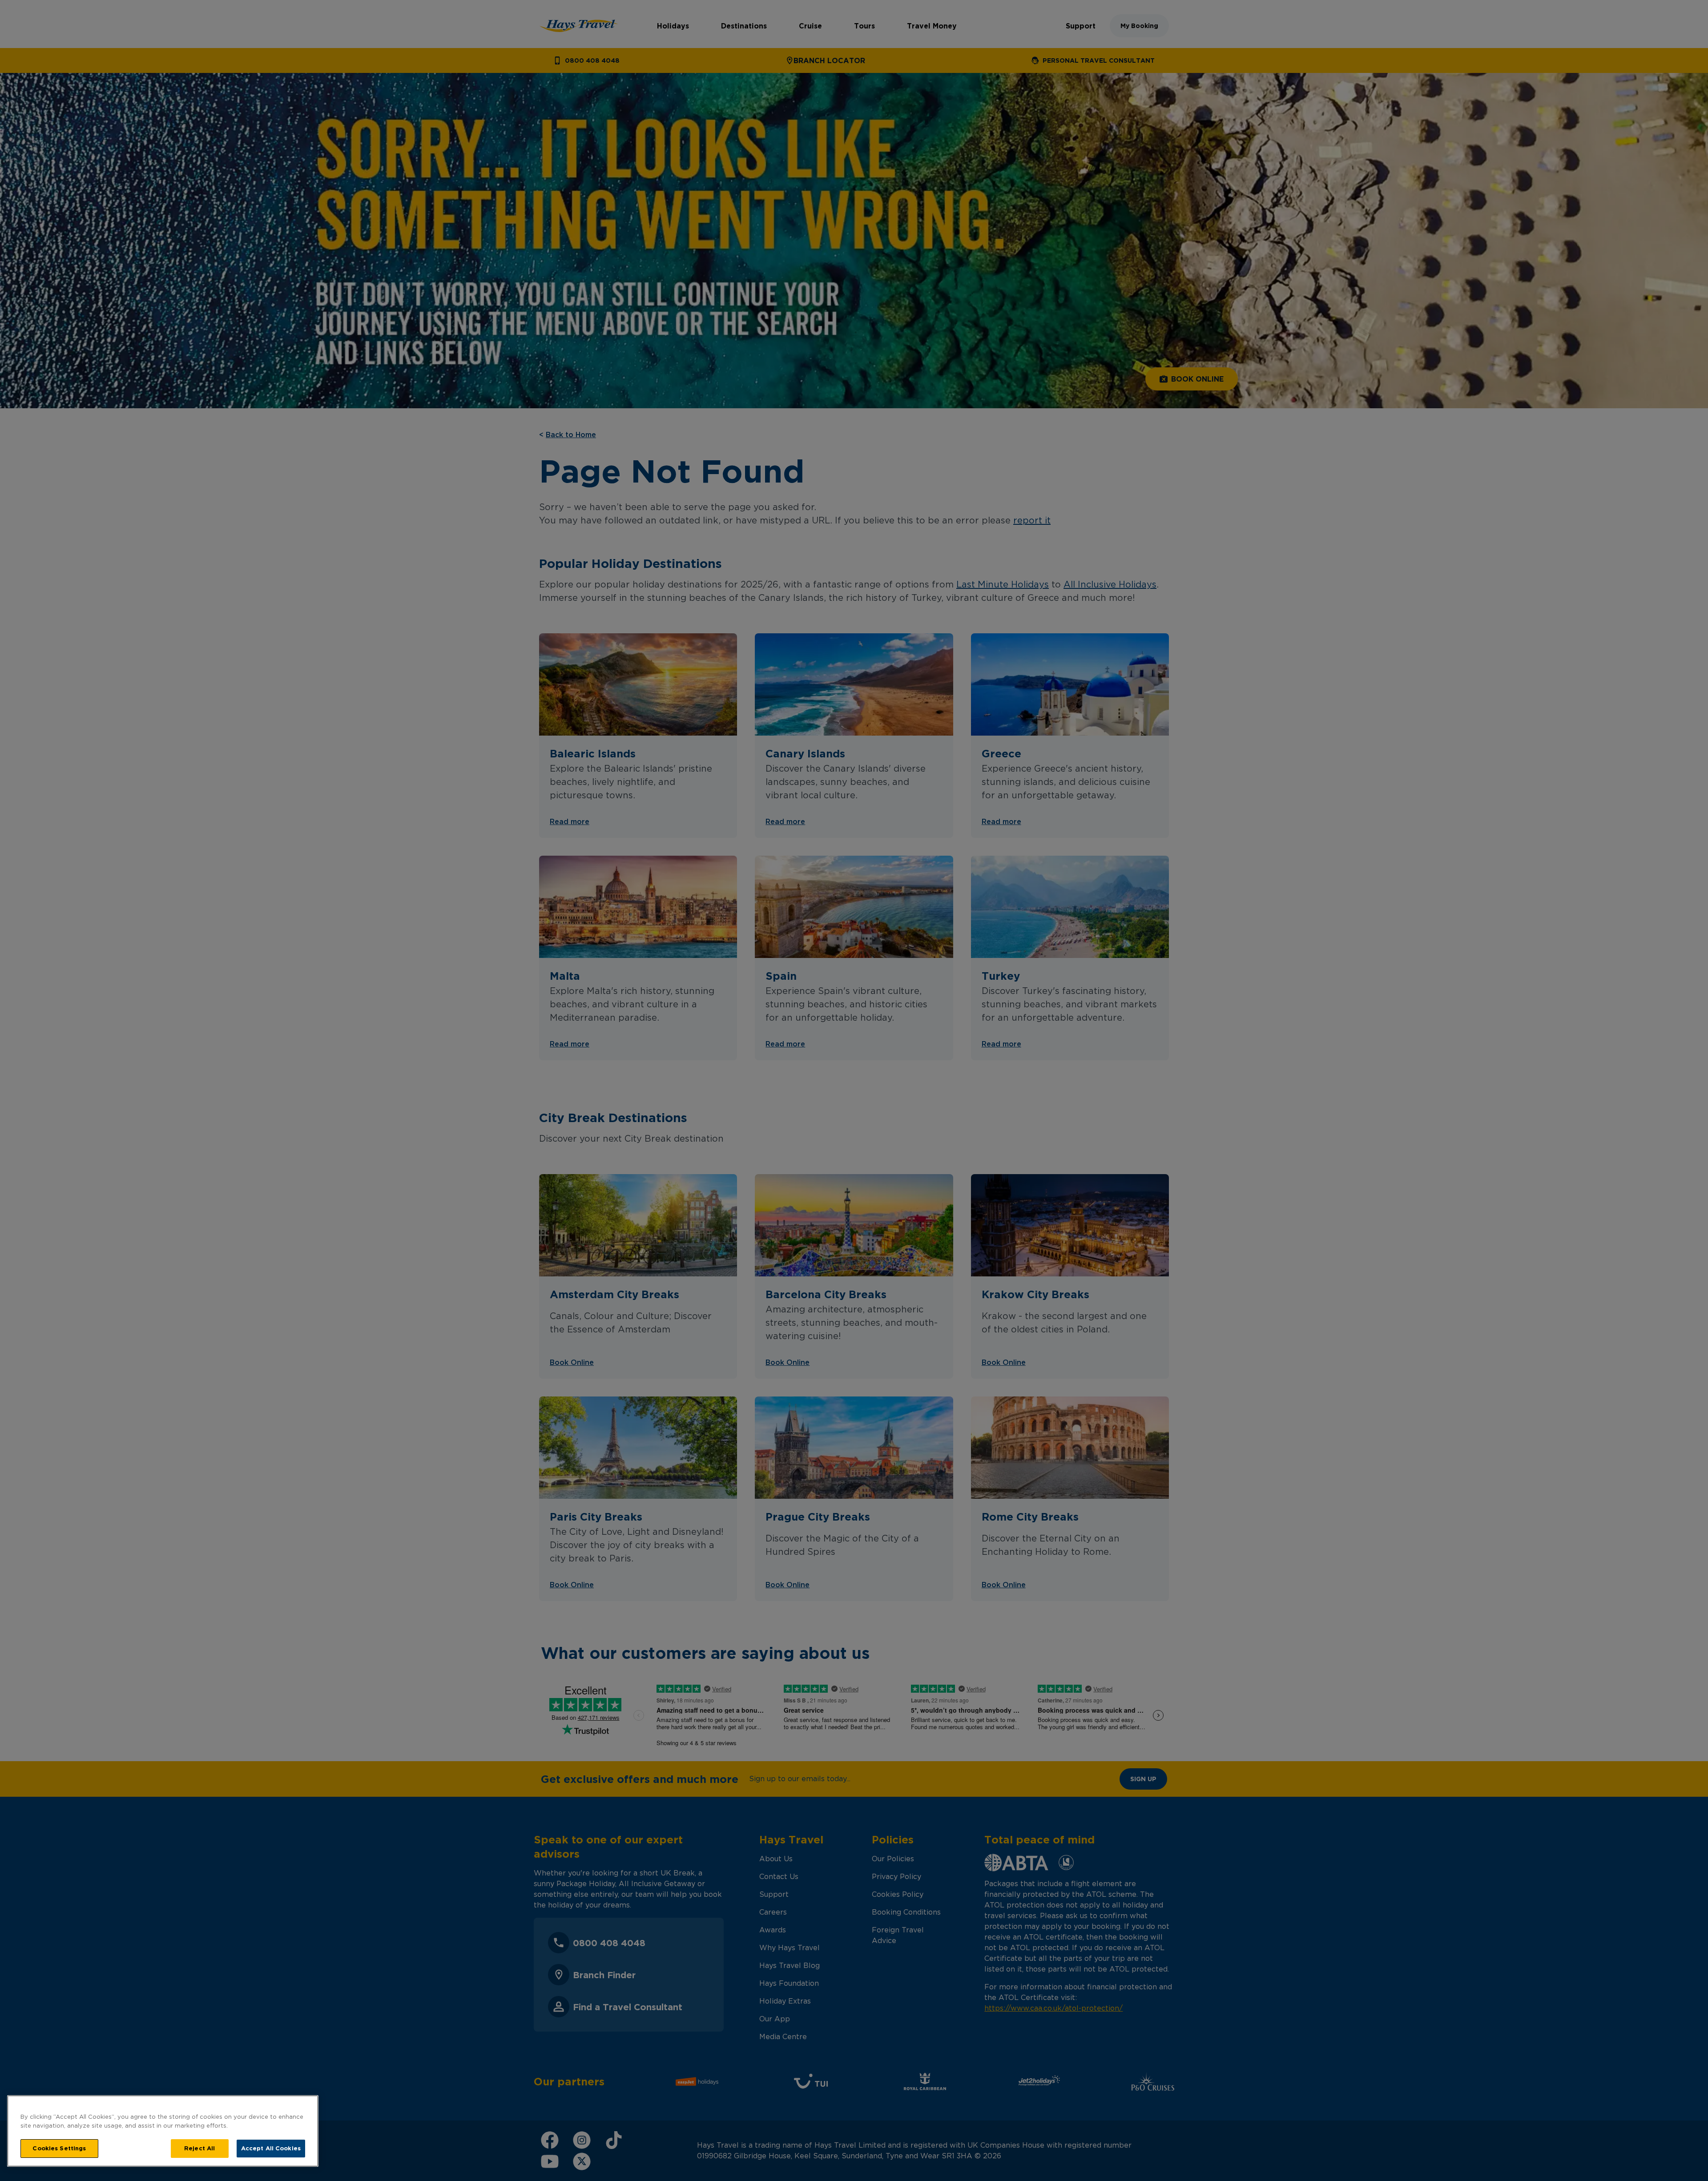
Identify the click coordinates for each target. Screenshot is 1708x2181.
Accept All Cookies (271, 2148)
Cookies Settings (59, 2148)
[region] (163, 2131)
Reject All (199, 2148)
